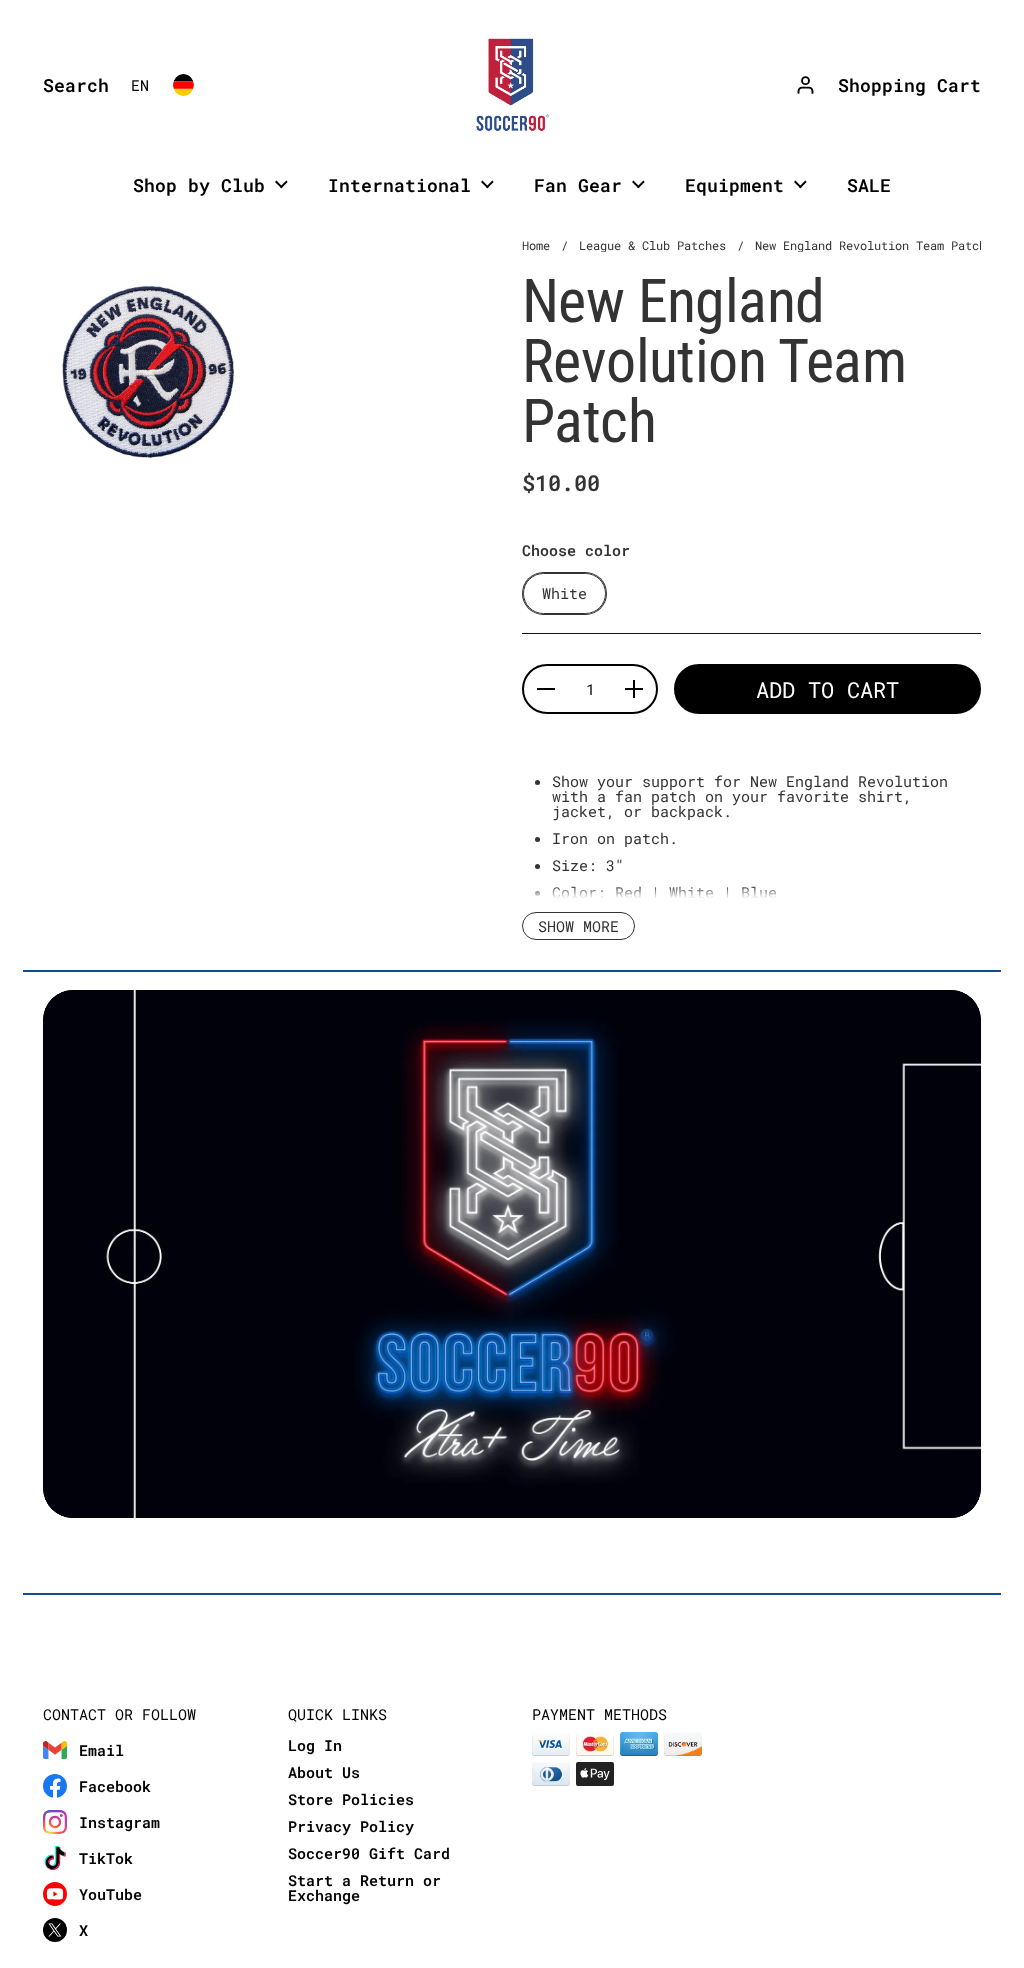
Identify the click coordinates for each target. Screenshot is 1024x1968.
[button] (71, 85)
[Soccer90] (512, 85)
